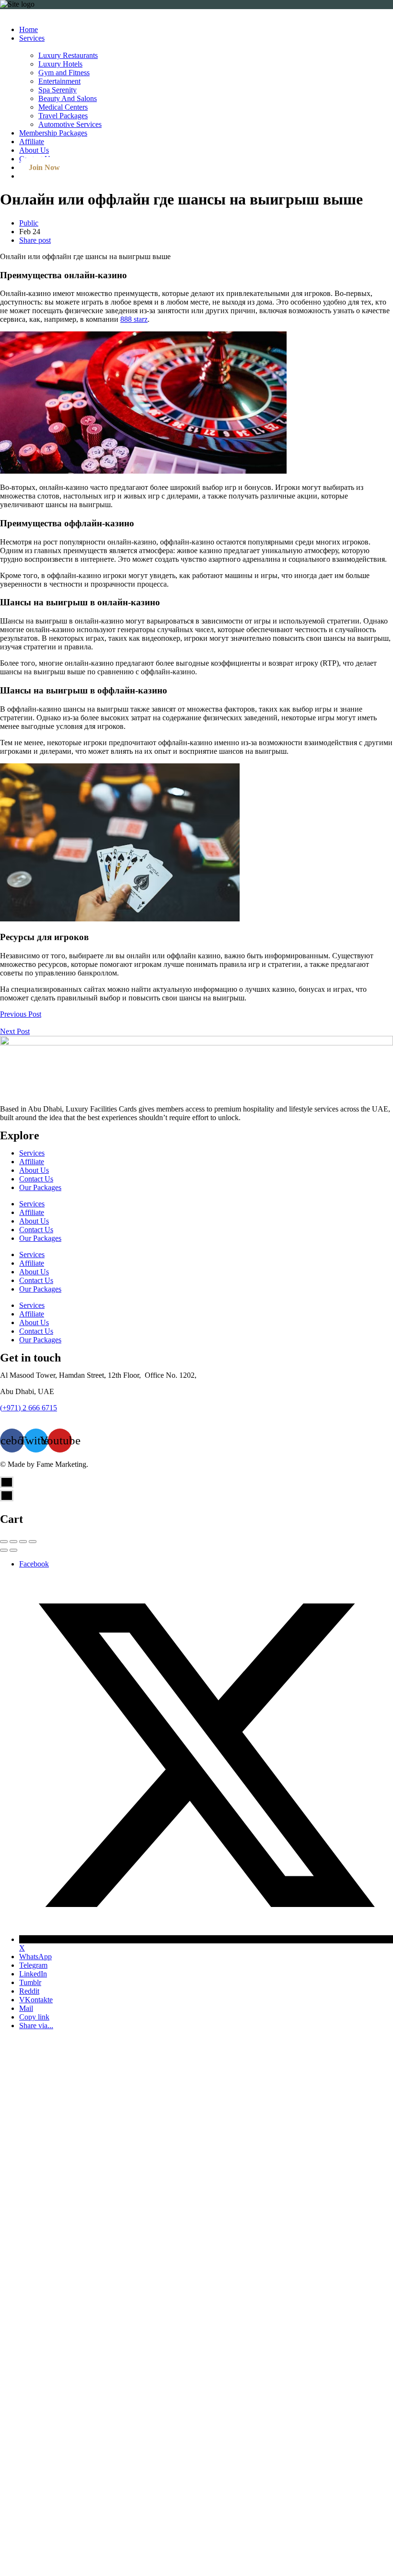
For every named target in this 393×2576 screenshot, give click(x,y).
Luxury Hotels (60, 64)
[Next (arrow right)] (13, 1550)
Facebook (34, 1564)
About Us (34, 150)
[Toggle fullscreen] (23, 1542)
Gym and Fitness (64, 73)
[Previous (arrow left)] (4, 1550)
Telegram (33, 1965)
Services (32, 38)
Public (29, 223)
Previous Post (21, 1014)
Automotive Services (70, 124)
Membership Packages (53, 133)
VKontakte (36, 2000)
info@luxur (17, 1416)
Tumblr (30, 1982)
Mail (26, 2008)
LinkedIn (33, 1974)
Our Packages (40, 1187)
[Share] (13, 1542)
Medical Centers (63, 107)
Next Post (15, 1031)
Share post (35, 240)
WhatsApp (35, 1957)
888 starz (134, 319)
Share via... (36, 2026)
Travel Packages (63, 116)
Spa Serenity (58, 90)
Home (29, 29)
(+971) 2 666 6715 (29, 1408)
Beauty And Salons (68, 98)
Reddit (29, 1991)
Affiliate (32, 142)
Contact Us (36, 1179)
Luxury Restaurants (68, 55)
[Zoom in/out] (33, 1542)
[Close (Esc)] (4, 1542)
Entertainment (59, 81)
